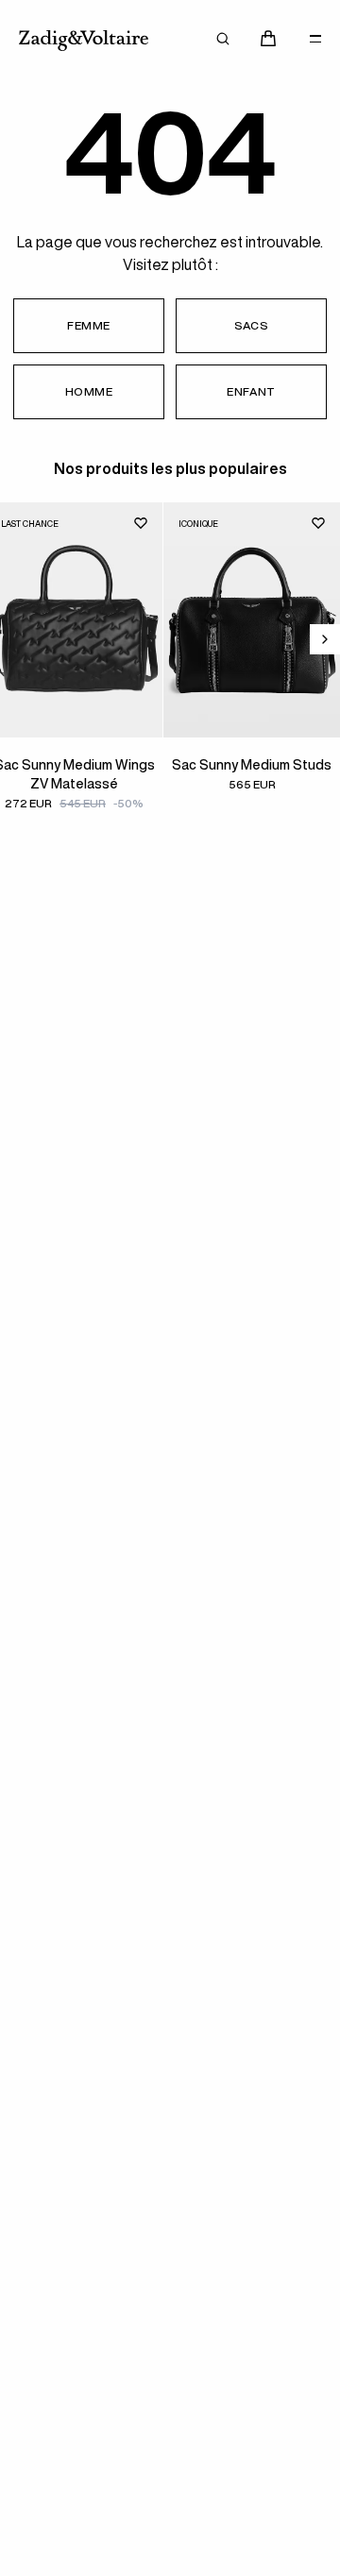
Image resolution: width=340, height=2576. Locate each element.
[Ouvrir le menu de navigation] (315, 39)
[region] (170, 674)
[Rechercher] (223, 39)
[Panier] (268, 39)
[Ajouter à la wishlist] (141, 523)
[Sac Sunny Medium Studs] (252, 620)
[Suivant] (325, 639)
